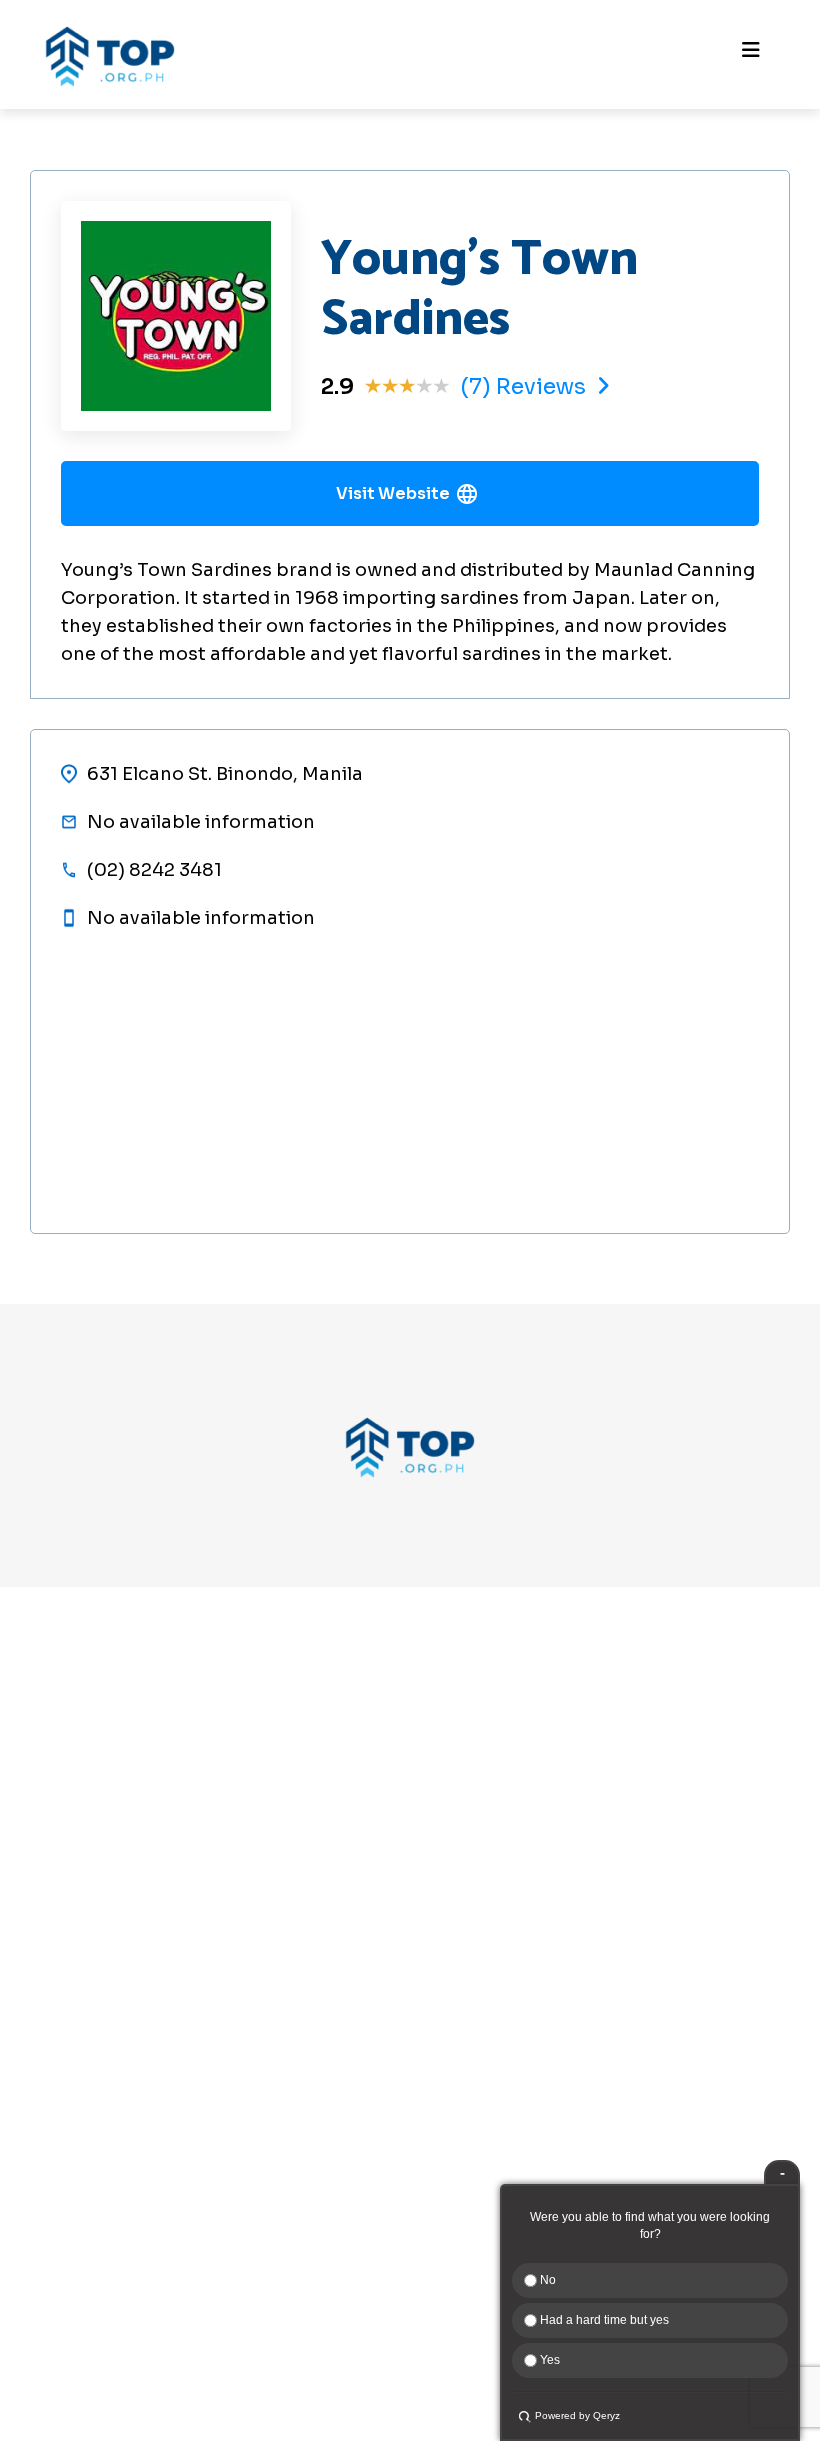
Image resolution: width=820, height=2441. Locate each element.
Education (65, 1780)
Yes (548, 2360)
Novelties (64, 1746)
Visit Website (393, 493)
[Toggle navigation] (751, 55)
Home (36, 2003)
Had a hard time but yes (603, 2320)
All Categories (82, 1916)
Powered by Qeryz (577, 2415)
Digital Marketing (94, 1882)
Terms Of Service (81, 2213)
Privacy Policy (68, 2179)
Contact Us (58, 2071)
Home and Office (92, 1848)
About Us (49, 2037)
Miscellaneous (83, 1814)
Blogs (35, 2105)
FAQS (34, 2145)
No (546, 2280)
